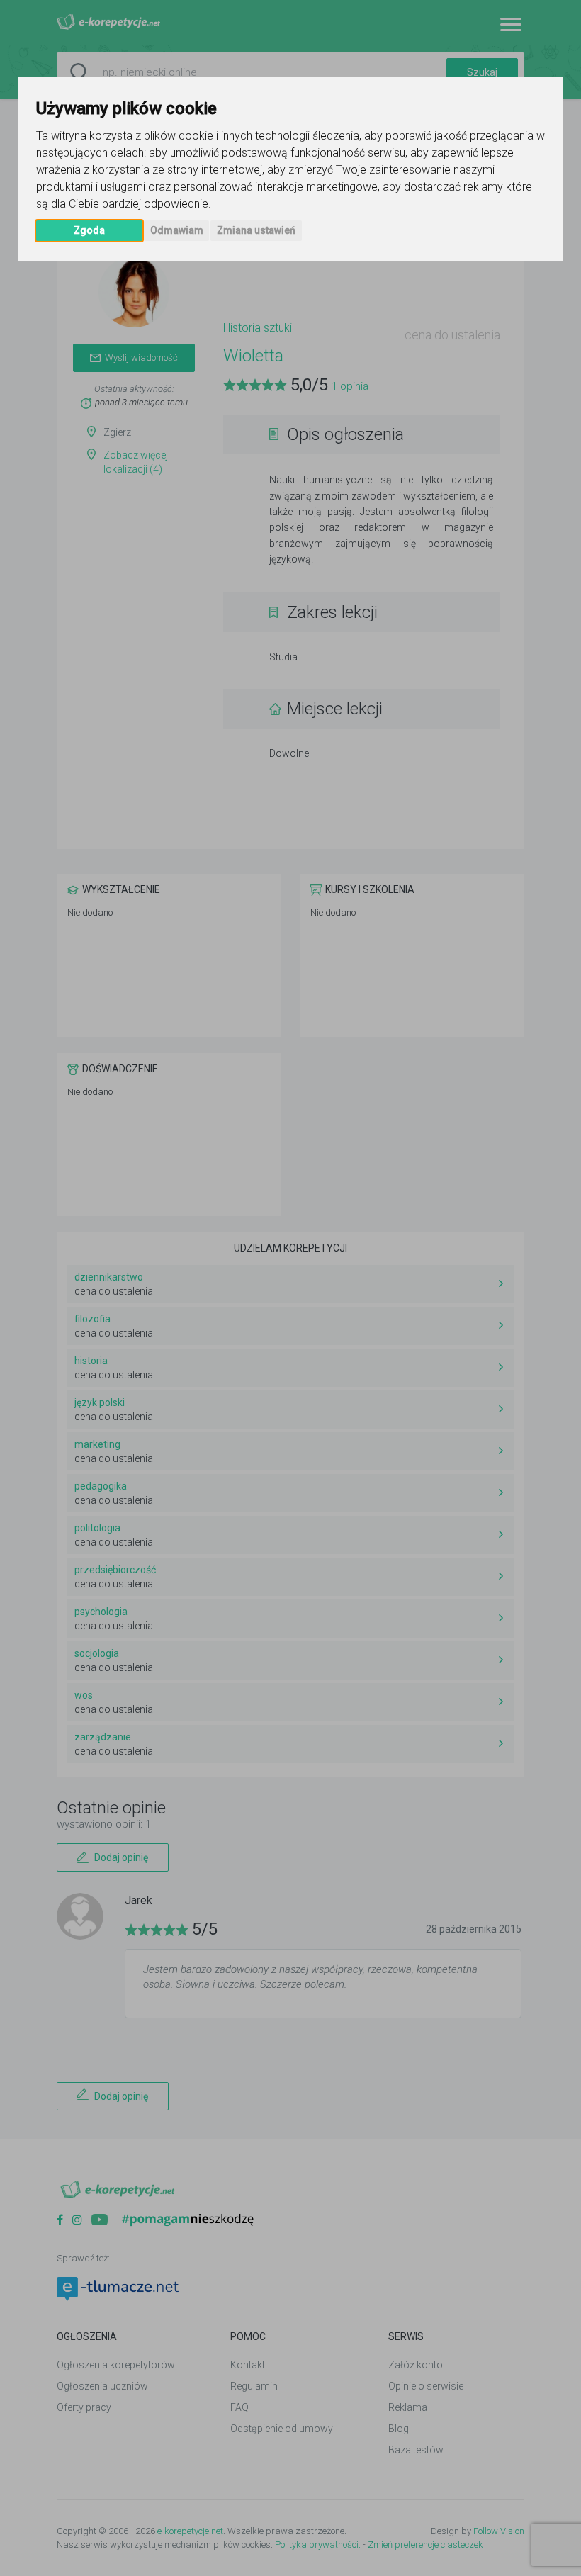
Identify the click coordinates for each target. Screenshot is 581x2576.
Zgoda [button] (89, 230)
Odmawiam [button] (177, 230)
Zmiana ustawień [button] (256, 230)
